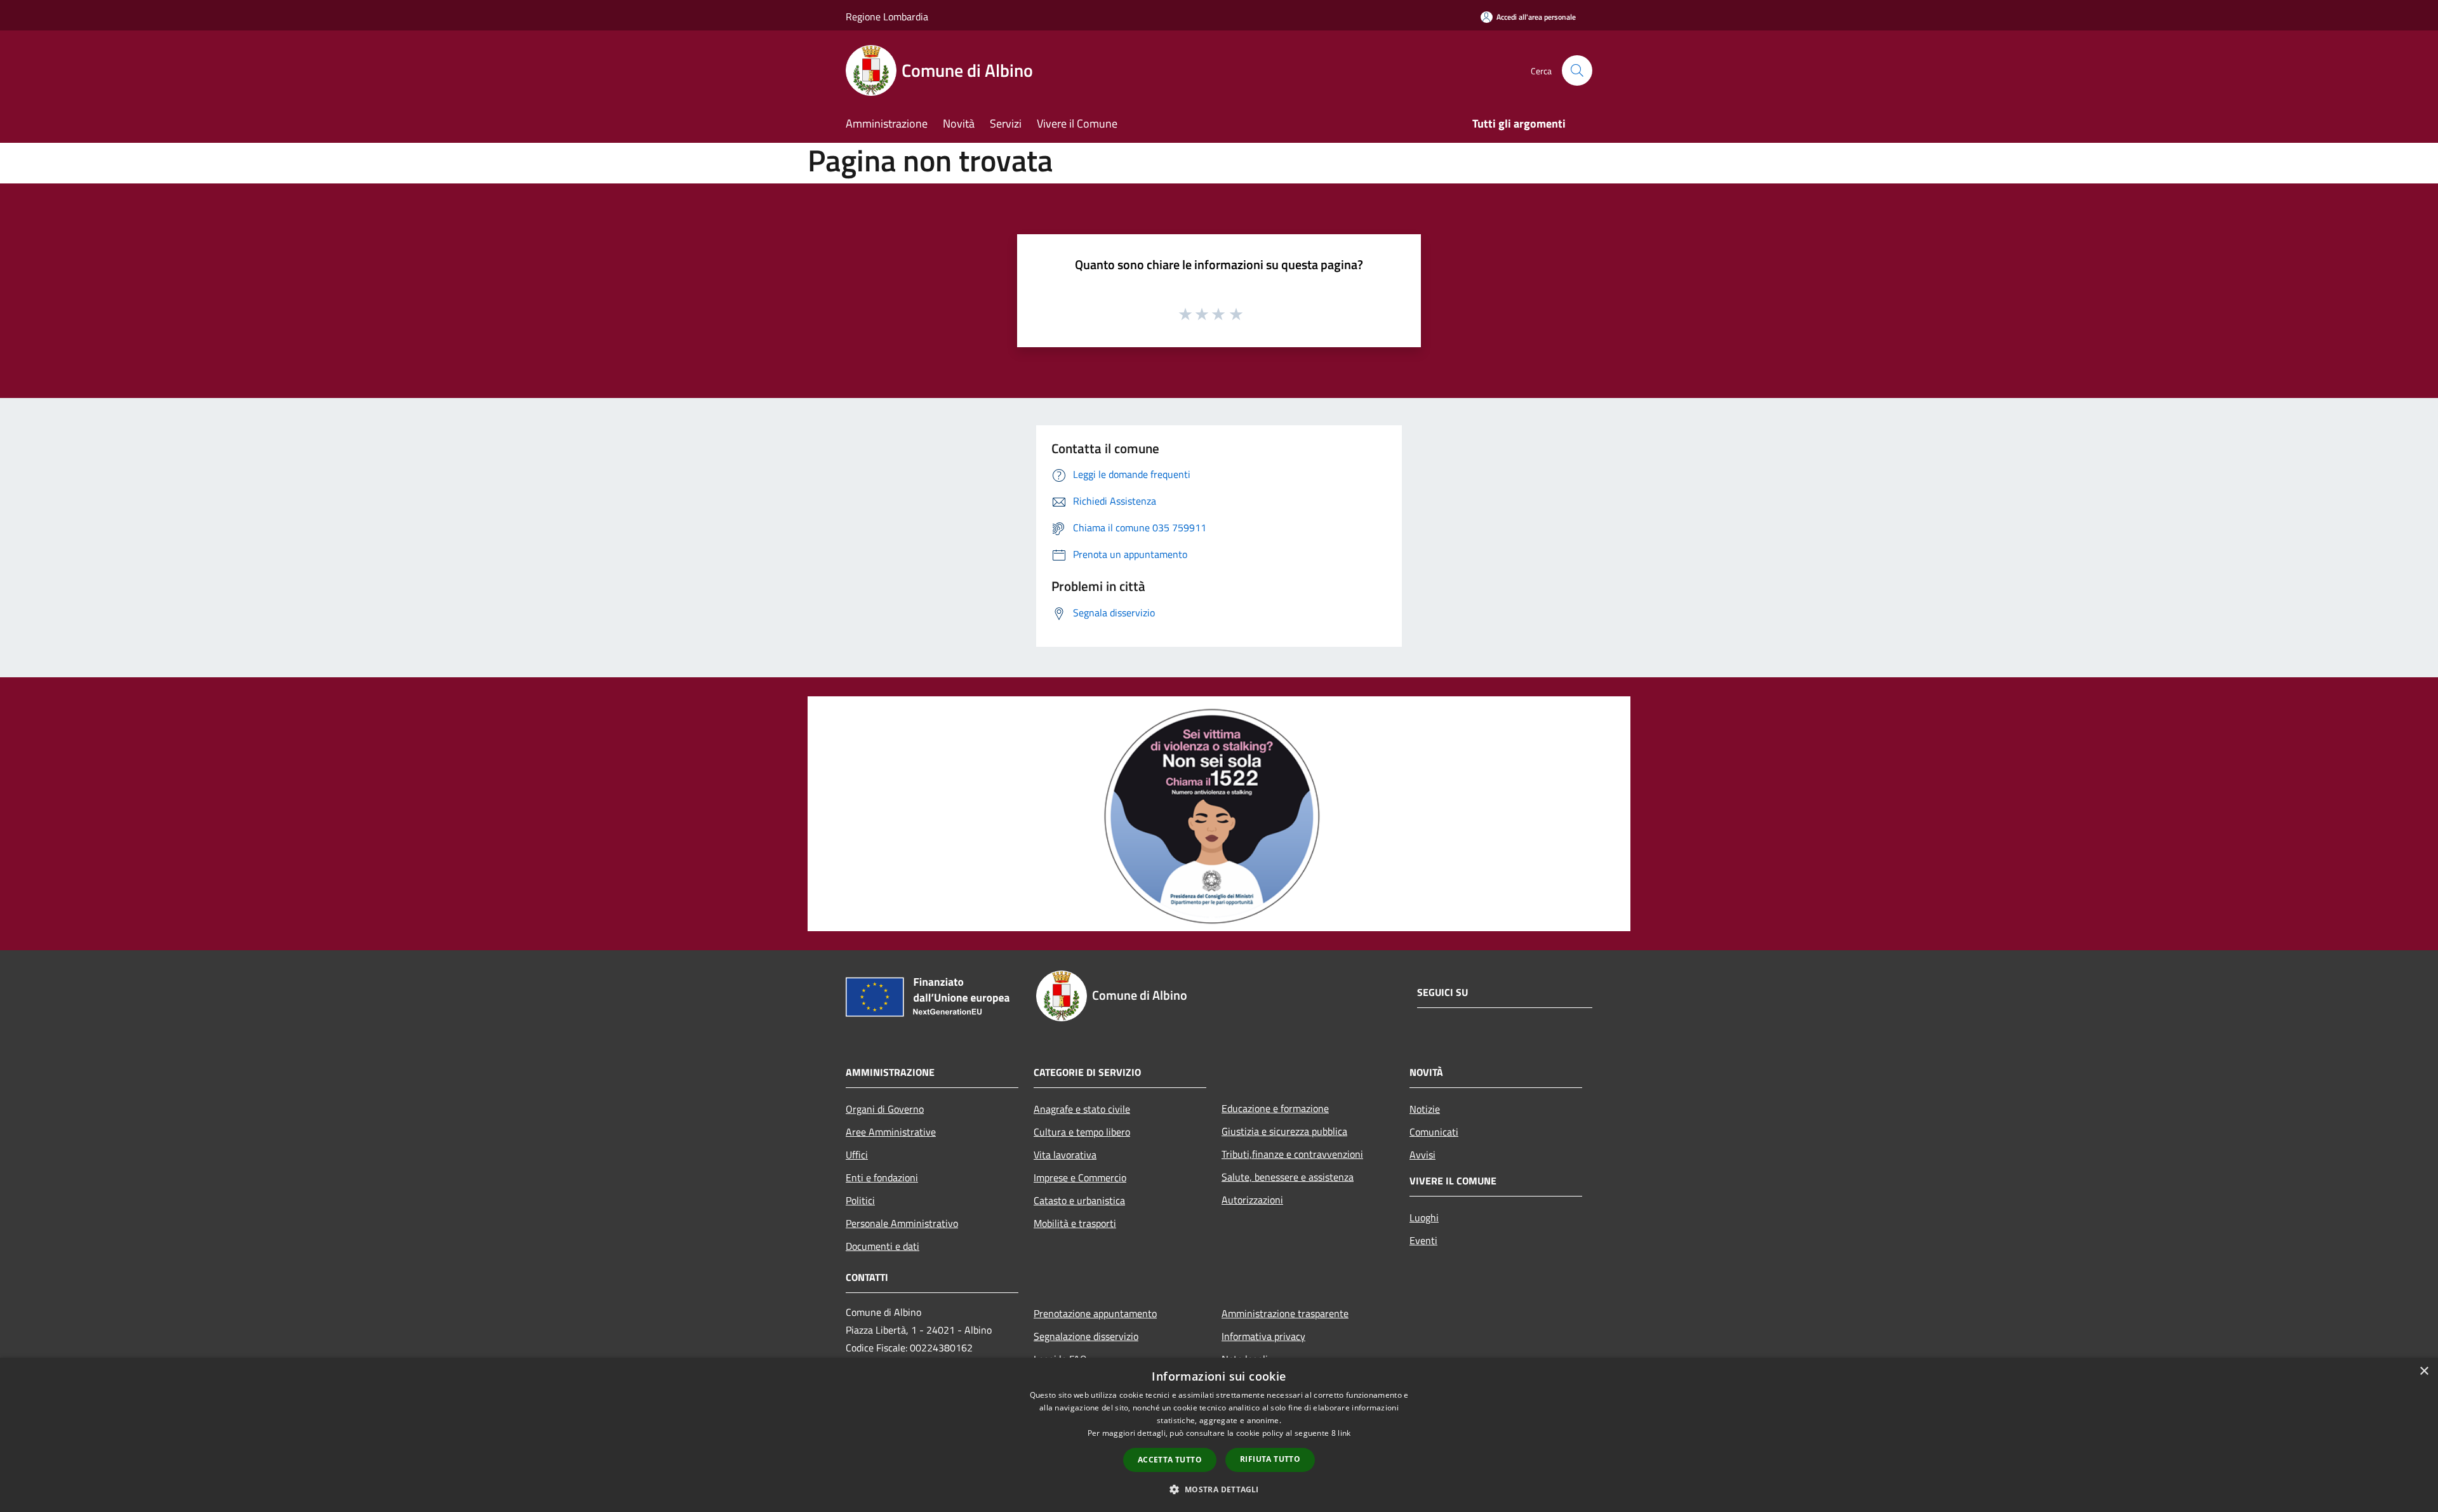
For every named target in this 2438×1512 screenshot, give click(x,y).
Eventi (1423, 1240)
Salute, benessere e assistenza (1288, 1177)
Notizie (1425, 1109)
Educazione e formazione (1275, 1108)
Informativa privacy (1263, 1336)
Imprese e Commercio (1080, 1177)
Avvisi (1422, 1155)
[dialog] (1219, 1435)
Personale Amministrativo (902, 1223)
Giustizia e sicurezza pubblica (1284, 1131)
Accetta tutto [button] (1170, 1460)
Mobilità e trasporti (1075, 1223)
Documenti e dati (883, 1246)
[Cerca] (1577, 70)
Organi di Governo (885, 1109)
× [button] (2424, 1371)
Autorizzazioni (1252, 1200)
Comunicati (1434, 1132)
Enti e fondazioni (882, 1177)
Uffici (857, 1155)
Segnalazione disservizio (1086, 1336)
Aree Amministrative (891, 1132)
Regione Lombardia (887, 17)
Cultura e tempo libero (1082, 1132)
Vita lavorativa (1065, 1155)
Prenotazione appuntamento (1095, 1313)
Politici (860, 1200)
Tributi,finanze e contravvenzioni (1292, 1154)
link (1344, 1433)
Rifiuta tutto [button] (1270, 1459)
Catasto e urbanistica (1079, 1200)
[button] (1219, 1489)
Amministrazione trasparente (1285, 1313)
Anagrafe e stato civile (1082, 1109)
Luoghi (1424, 1217)
